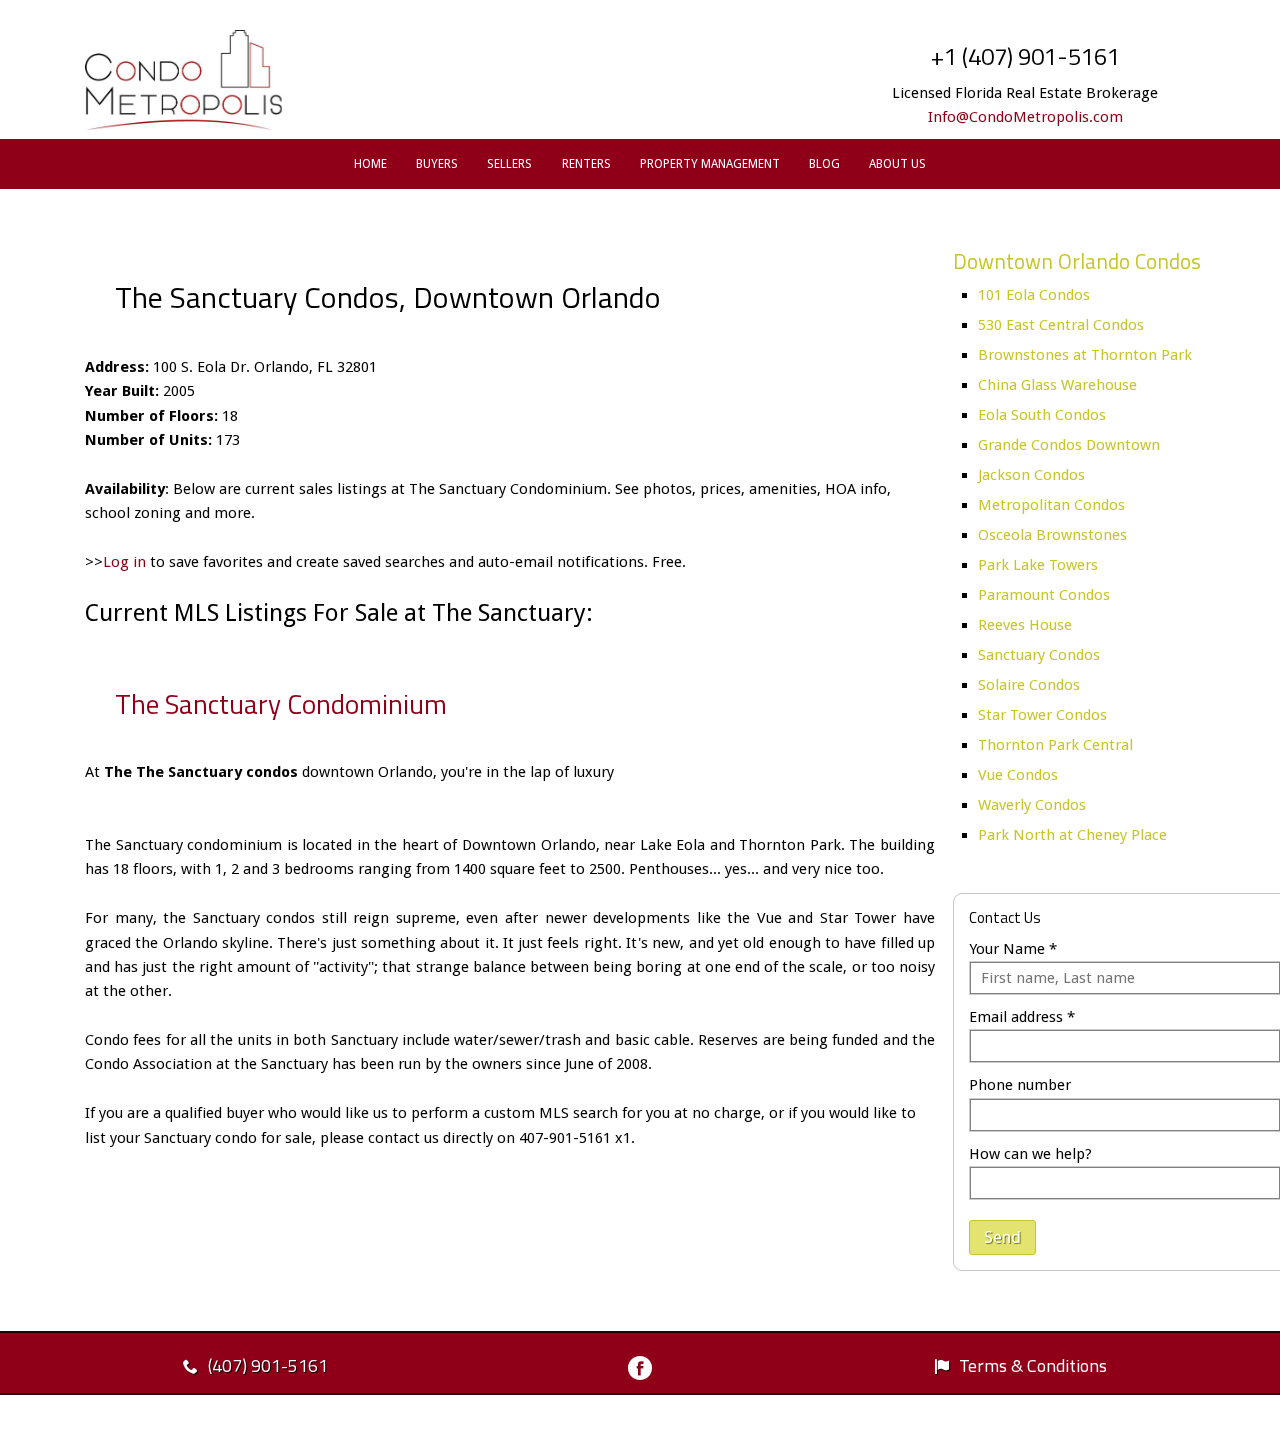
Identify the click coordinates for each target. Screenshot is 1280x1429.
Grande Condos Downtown (1069, 445)
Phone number (1020, 1085)
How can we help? (1030, 1154)
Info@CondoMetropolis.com (1025, 117)
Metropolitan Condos (1051, 505)
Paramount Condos (1044, 595)
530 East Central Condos (1061, 325)
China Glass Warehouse (1057, 385)
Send (1002, 1237)
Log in (124, 562)
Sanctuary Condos (1039, 655)
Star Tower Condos (1042, 715)
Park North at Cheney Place (1072, 835)
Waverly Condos (1032, 805)
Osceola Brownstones (1052, 535)
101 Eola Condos (1034, 295)
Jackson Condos (1031, 475)
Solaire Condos (1029, 685)
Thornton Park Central (1055, 745)
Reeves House (1025, 625)
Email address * (1022, 1017)
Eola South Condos (1042, 415)
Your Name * (1013, 949)
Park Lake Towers (1038, 565)
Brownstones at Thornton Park (1085, 355)
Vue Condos (1018, 775)
